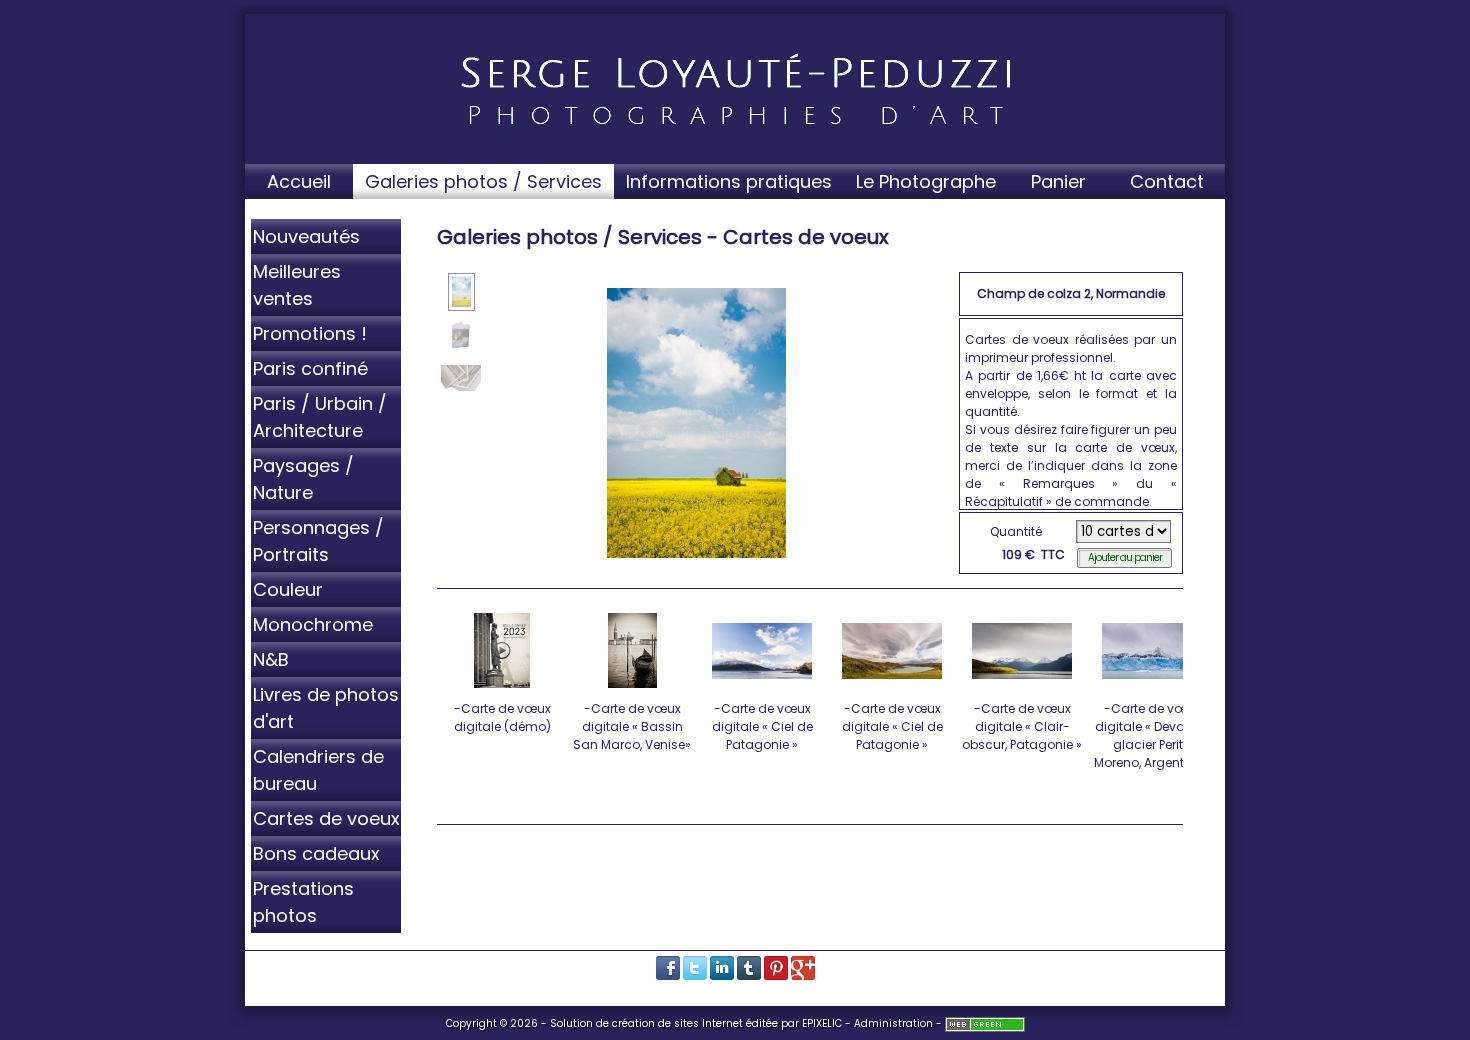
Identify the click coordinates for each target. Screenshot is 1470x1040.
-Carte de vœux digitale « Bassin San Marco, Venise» (632, 726)
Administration (893, 1023)
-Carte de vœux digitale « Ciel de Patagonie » (762, 726)
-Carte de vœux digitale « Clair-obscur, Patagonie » (1022, 726)
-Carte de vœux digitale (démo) (502, 717)
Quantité (1016, 531)
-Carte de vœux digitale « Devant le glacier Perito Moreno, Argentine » (1152, 735)
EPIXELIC (822, 1023)
